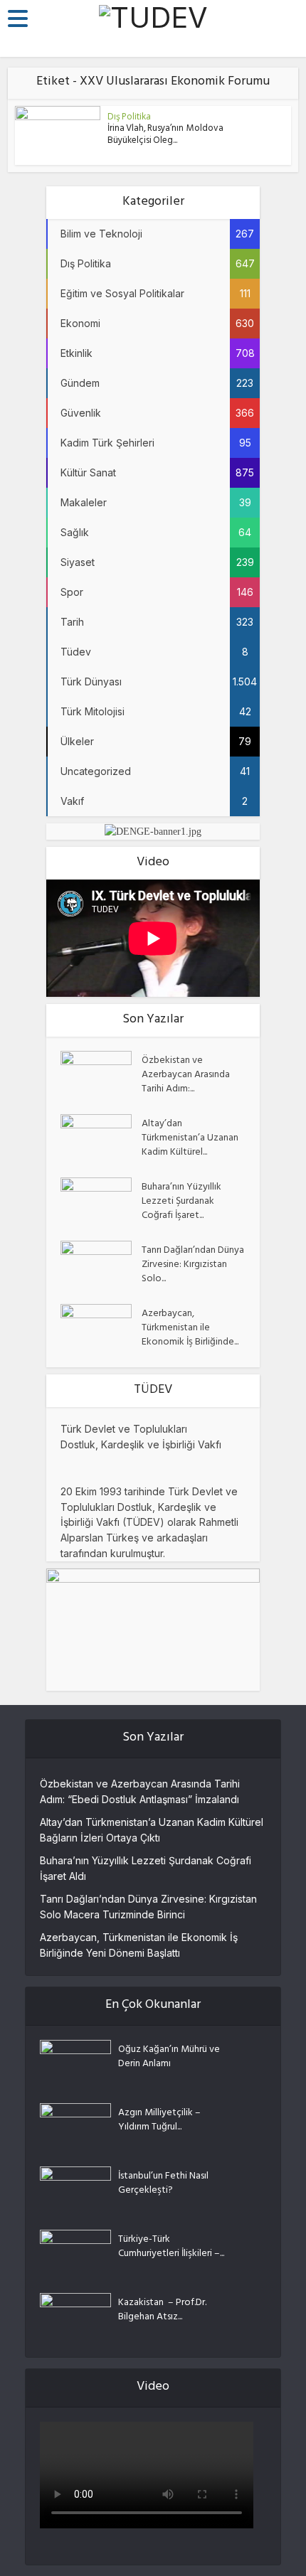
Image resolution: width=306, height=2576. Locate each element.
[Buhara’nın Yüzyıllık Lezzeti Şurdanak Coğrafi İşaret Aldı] (101, 1202)
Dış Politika (129, 116)
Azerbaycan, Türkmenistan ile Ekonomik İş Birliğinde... (190, 1327)
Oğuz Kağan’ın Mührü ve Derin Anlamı (169, 2056)
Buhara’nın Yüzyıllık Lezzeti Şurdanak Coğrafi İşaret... (181, 1201)
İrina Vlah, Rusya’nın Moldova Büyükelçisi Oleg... (165, 135)
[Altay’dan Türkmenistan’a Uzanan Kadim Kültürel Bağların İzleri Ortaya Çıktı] (101, 1139)
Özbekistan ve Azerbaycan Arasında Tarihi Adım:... (186, 1074)
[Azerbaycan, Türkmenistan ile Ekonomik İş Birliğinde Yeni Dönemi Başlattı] (101, 1329)
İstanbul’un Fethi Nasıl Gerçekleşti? (163, 2183)
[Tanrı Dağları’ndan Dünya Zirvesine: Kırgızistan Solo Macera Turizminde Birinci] (101, 1265)
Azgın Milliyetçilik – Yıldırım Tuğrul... (159, 2120)
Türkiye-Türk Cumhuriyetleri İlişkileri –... (171, 2246)
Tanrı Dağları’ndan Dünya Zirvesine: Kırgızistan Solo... (193, 1264)
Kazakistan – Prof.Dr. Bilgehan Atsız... (162, 2309)
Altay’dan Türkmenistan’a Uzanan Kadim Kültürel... (190, 1138)
